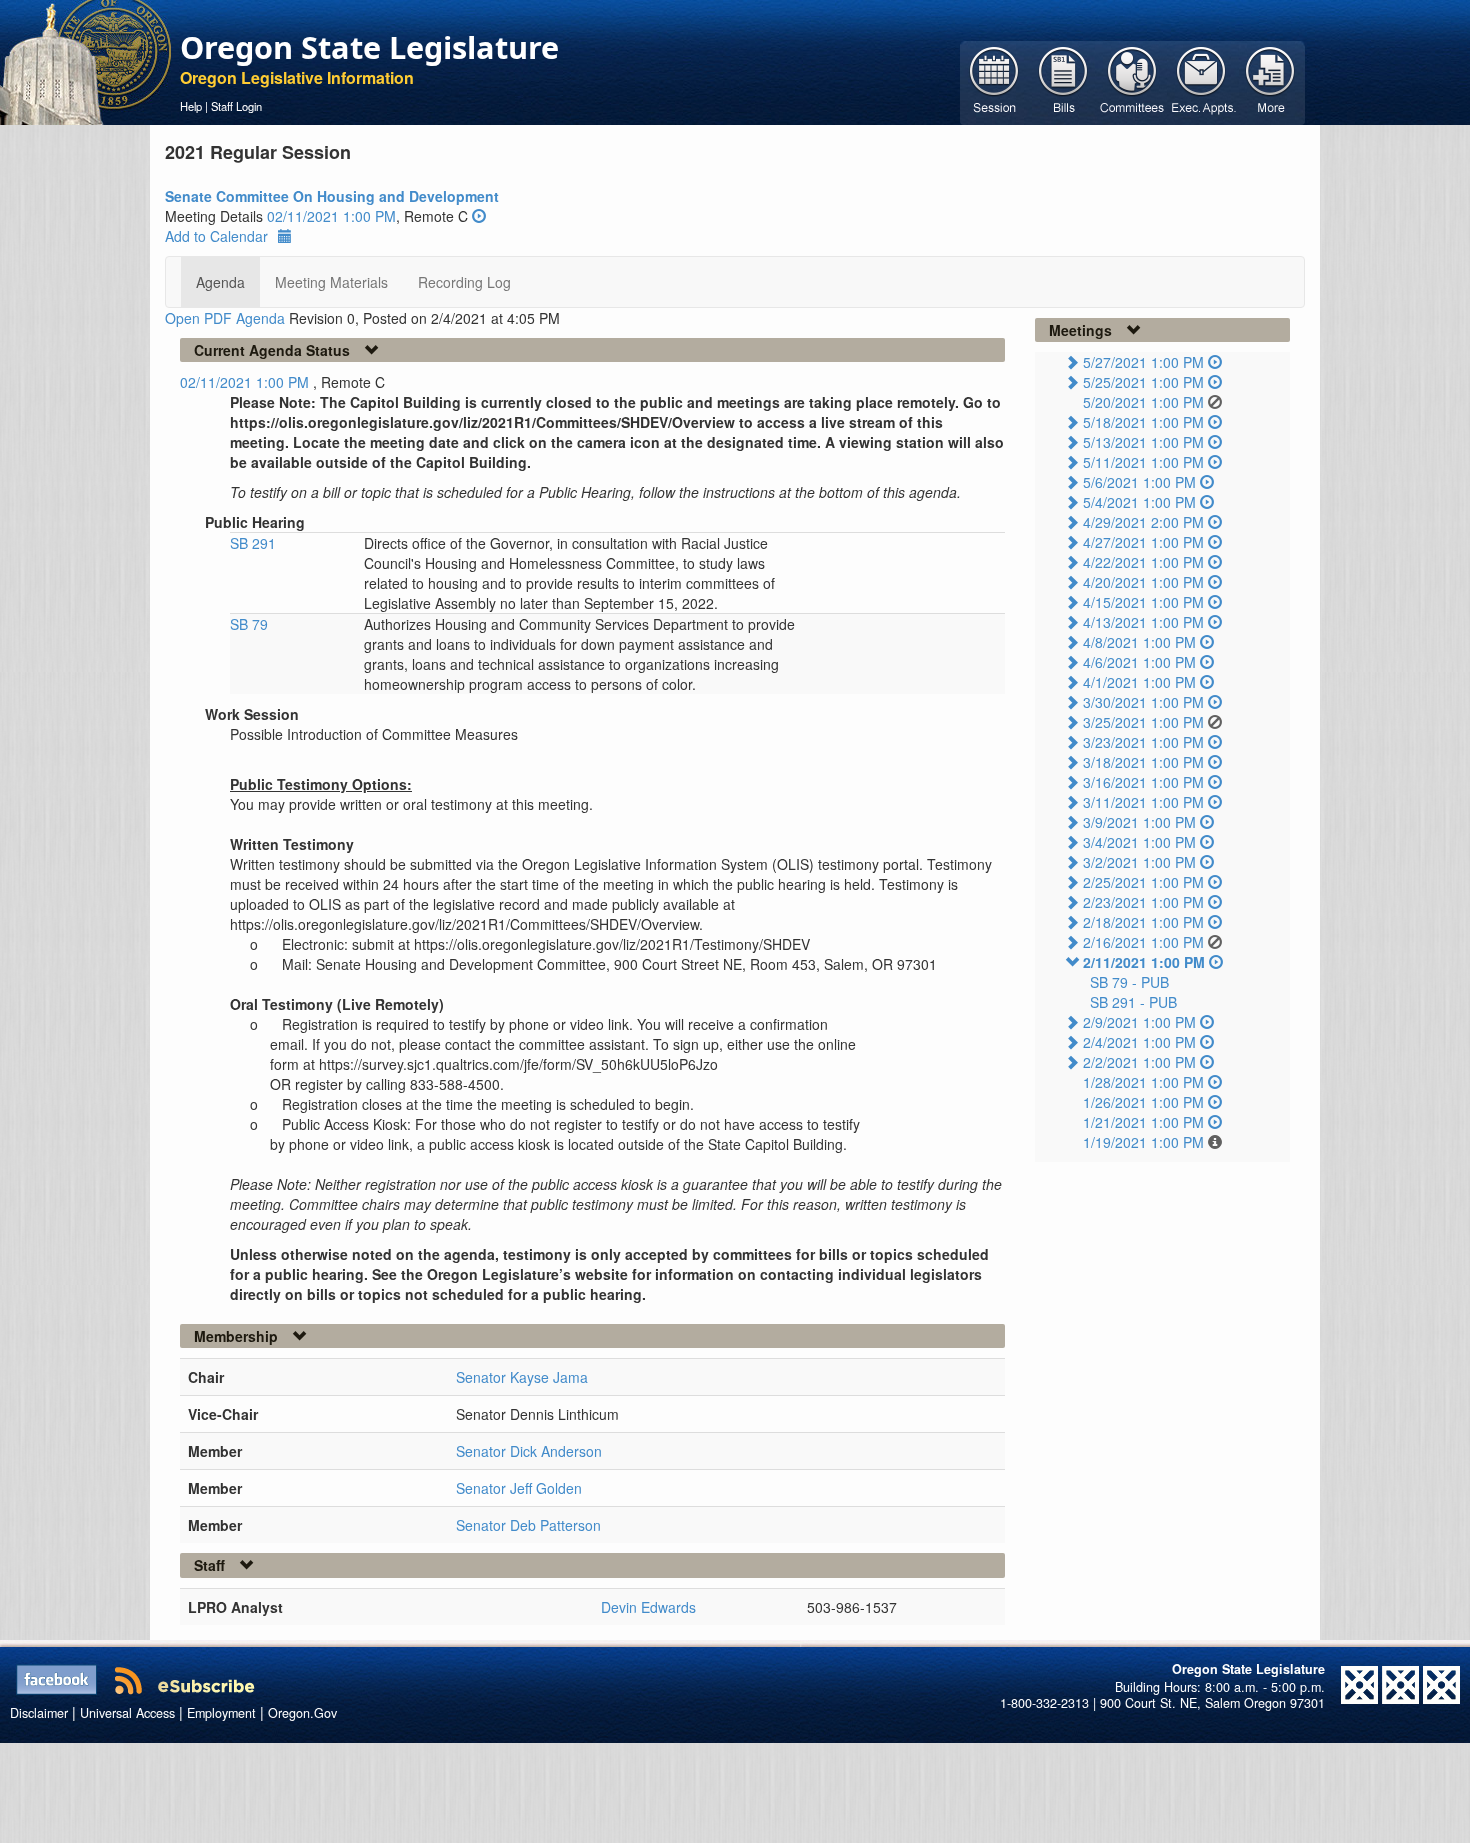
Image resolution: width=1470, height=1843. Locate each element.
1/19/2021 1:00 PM (1143, 1142)
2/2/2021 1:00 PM (1139, 1062)
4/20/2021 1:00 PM (1143, 582)
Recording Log (464, 282)
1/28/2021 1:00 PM (1143, 1082)
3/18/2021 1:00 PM (1143, 762)
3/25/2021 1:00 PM (1143, 722)
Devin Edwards (648, 1607)
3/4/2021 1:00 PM (1139, 842)
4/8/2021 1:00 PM (1139, 642)
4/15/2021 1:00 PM (1143, 602)
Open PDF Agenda (225, 318)
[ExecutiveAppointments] (1201, 81)
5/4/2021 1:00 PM (1139, 502)
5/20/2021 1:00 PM (1143, 402)
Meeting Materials (331, 282)
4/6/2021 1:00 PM (1139, 662)
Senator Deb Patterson (528, 1525)
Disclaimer (39, 1713)
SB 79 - (1129, 982)
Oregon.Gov (302, 1713)
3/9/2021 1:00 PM (1139, 822)
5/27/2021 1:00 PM (1143, 362)
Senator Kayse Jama (522, 1377)
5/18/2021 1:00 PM (1143, 422)
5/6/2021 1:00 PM (1139, 482)
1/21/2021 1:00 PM (1143, 1122)
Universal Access (127, 1713)
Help (191, 106)
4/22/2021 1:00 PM (1143, 562)
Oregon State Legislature (369, 47)
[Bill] (1063, 81)
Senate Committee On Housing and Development (332, 196)
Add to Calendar (216, 236)
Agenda (220, 282)
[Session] (994, 81)
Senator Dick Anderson (529, 1451)
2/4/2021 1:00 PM (1139, 1042)
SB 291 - (1133, 1002)
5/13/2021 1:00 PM (1143, 442)
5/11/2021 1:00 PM (1143, 462)
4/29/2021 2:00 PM (1143, 522)
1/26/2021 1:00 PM (1143, 1102)
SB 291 (253, 543)
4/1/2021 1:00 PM (1139, 682)
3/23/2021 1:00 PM (1143, 742)
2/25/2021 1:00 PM (1143, 882)
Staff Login (236, 106)
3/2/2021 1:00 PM (1139, 862)
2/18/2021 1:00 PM (1143, 922)
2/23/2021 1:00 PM (1143, 902)
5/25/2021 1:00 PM (1143, 382)
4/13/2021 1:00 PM (1143, 622)
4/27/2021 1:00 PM (1143, 542)
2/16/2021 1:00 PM (1143, 942)
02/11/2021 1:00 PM (331, 216)
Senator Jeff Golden (519, 1488)
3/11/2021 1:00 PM (1143, 802)
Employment (221, 1713)
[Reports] (1270, 81)
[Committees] (1132, 81)
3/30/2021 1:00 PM (1143, 702)
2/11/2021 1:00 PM (1144, 962)
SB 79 (249, 624)
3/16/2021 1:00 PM (1143, 782)
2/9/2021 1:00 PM (1139, 1022)
